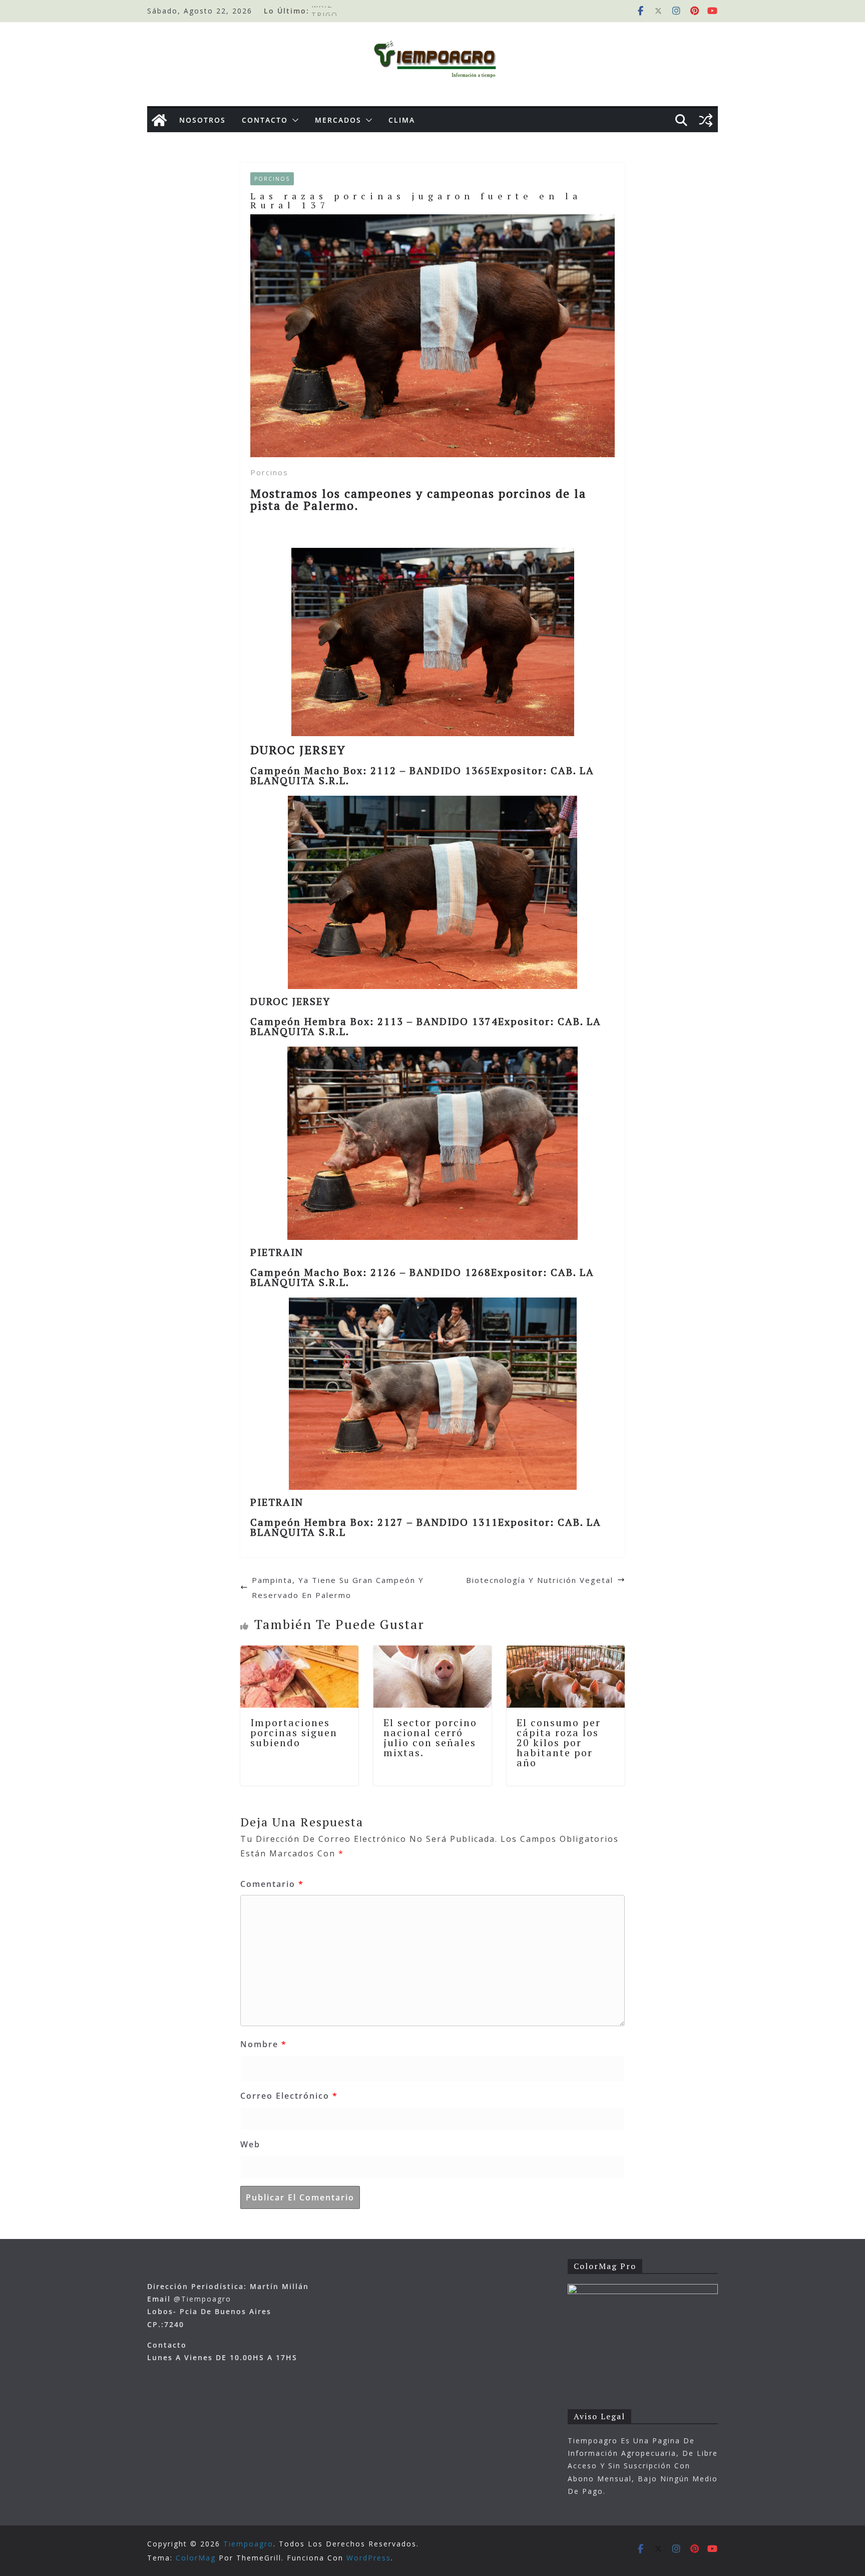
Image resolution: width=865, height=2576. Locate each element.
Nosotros (202, 120)
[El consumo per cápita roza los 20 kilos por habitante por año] (566, 1653)
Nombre (264, 2044)
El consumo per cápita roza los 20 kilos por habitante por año (559, 1742)
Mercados (338, 120)
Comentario (272, 1884)
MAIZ (322, 11)
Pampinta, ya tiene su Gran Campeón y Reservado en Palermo (338, 1587)
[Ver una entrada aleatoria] (706, 120)
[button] (293, 120)
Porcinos (272, 179)
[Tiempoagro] (159, 120)
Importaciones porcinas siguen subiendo (294, 1732)
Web (250, 2144)
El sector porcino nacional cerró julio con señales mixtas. (430, 1737)
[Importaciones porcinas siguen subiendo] (299, 1653)
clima (402, 120)
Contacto (265, 120)
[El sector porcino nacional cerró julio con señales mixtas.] (432, 1653)
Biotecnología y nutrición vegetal (540, 1580)
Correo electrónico (289, 2096)
